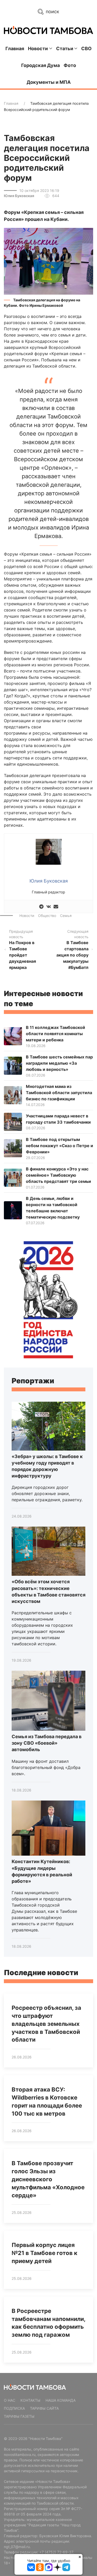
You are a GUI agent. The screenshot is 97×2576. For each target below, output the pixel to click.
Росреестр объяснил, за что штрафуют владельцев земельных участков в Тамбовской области (46, 2024)
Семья (66, 916)
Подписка (14, 2408)
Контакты (30, 2400)
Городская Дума (40, 65)
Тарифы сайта (44, 2408)
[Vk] (49, 906)
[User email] (56, 906)
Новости (27, 916)
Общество (47, 916)
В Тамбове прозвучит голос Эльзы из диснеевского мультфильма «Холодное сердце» (48, 2179)
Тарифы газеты (19, 2416)
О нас (10, 2400)
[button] (48, 261)
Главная (15, 48)
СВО (86, 48)
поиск (52, 12)
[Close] (80, 2557)
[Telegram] (41, 906)
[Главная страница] (48, 30)
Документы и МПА (49, 82)
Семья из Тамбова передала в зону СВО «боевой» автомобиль (47, 1743)
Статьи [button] (65, 48)
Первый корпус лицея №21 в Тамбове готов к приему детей (44, 2253)
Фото (70, 65)
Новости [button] (38, 48)
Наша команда (61, 2400)
